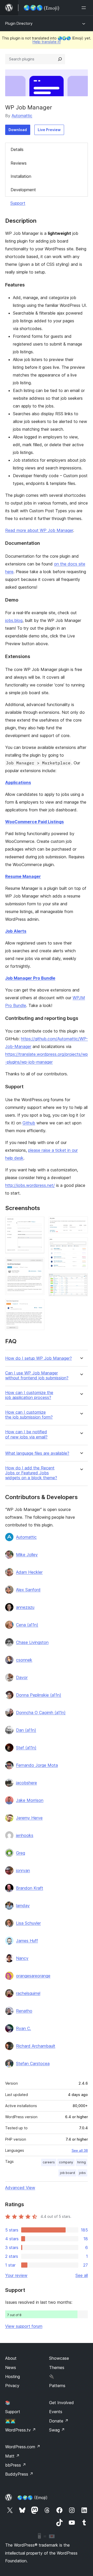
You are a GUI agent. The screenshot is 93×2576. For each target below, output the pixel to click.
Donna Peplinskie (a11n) (39, 1695)
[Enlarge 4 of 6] (81, 1223)
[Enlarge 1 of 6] (37, 1223)
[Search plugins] (60, 59)
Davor (22, 1677)
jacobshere (26, 1783)
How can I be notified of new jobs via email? (26, 1434)
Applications (18, 782)
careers (49, 2162)
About (11, 2358)
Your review (16, 2275)
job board (67, 2173)
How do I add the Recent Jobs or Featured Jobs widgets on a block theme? (31, 1473)
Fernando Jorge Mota (37, 1765)
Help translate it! (47, 42)
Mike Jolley (27, 1555)
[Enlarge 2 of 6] (37, 1265)
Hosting (13, 2377)
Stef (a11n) (26, 1748)
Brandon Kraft (30, 1888)
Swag (57, 2430)
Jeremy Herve (29, 1818)
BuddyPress (19, 2474)
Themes (57, 2367)
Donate (59, 2421)
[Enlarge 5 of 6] (81, 1244)
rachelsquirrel (28, 1993)
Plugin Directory (19, 23)
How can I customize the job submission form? (29, 1415)
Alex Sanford (28, 1590)
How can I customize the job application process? (29, 1395)
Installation (21, 176)
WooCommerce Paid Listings (34, 822)
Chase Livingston (32, 1642)
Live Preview (49, 130)
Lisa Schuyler (28, 1923)
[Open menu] (85, 8)
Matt (12, 2456)
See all (82, 2275)
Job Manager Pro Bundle (30, 978)
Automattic (22, 116)
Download (18, 130)
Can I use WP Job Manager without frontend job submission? (37, 1375)
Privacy (12, 2386)
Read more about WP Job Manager (39, 530)
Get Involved (61, 2403)
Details (17, 149)
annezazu (25, 1607)
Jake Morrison (30, 1800)
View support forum (24, 2326)
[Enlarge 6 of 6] (81, 1280)
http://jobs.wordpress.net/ (30, 1185)
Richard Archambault (36, 2046)
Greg (21, 1853)
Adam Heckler (29, 1572)
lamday (23, 1906)
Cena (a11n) (27, 1625)
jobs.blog (14, 620)
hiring (82, 2162)
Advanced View (20, 2188)
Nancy (22, 1958)
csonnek (24, 1660)
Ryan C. (24, 2028)
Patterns (57, 2386)
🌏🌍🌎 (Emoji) (32, 2498)
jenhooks (25, 1835)
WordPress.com (23, 2447)
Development (23, 190)
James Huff (27, 1941)
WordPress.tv (21, 2430)
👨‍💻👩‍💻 (10, 2421)
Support (18, 203)
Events (56, 2412)
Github (29, 1123)
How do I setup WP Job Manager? (38, 1358)
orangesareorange (33, 1976)
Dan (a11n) (26, 1730)
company (66, 2162)
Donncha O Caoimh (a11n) (41, 1713)
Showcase (59, 2358)
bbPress (16, 2465)
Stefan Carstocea (33, 2063)
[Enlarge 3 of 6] (37, 1306)
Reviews (19, 163)
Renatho (24, 2011)
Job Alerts (16, 931)
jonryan (23, 1870)
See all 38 (80, 2150)
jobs (82, 2173)
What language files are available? (37, 1453)
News (11, 2367)
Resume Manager (23, 876)
